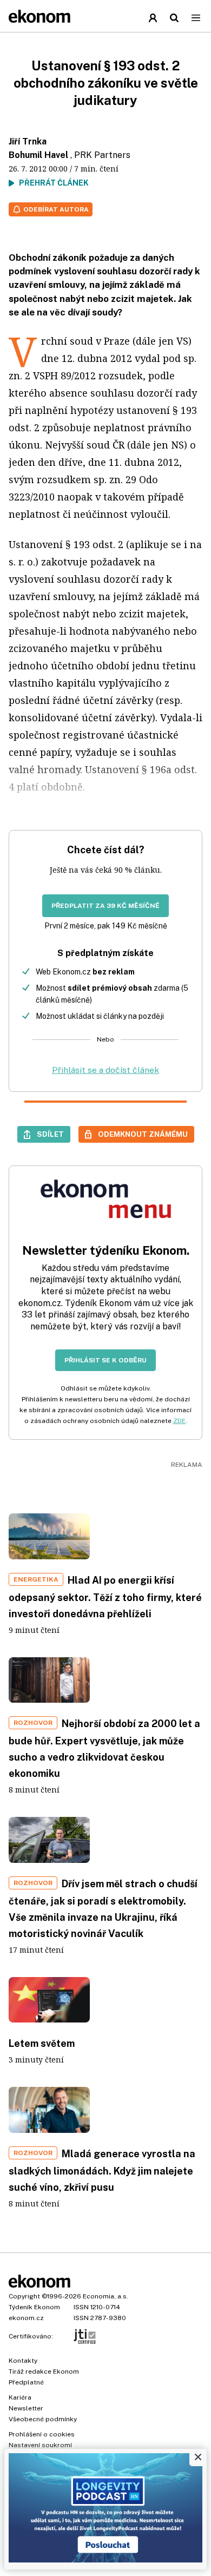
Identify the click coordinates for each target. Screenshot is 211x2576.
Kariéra (20, 2397)
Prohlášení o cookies (42, 2434)
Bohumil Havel (38, 155)
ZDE (179, 1421)
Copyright (24, 2296)
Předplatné (26, 2382)
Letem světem (42, 2043)
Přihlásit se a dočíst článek (105, 1070)
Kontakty (23, 2361)
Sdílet (50, 1134)
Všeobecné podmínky (43, 2419)
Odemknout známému (143, 1134)
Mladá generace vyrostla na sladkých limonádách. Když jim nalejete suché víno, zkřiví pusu (102, 2170)
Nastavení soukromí (40, 2445)
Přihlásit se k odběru (105, 1360)
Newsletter (26, 2408)
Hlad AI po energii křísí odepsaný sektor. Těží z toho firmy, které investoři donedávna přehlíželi (105, 1597)
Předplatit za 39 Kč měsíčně (105, 906)
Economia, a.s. (105, 2296)
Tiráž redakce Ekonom (44, 2371)
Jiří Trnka (28, 141)
